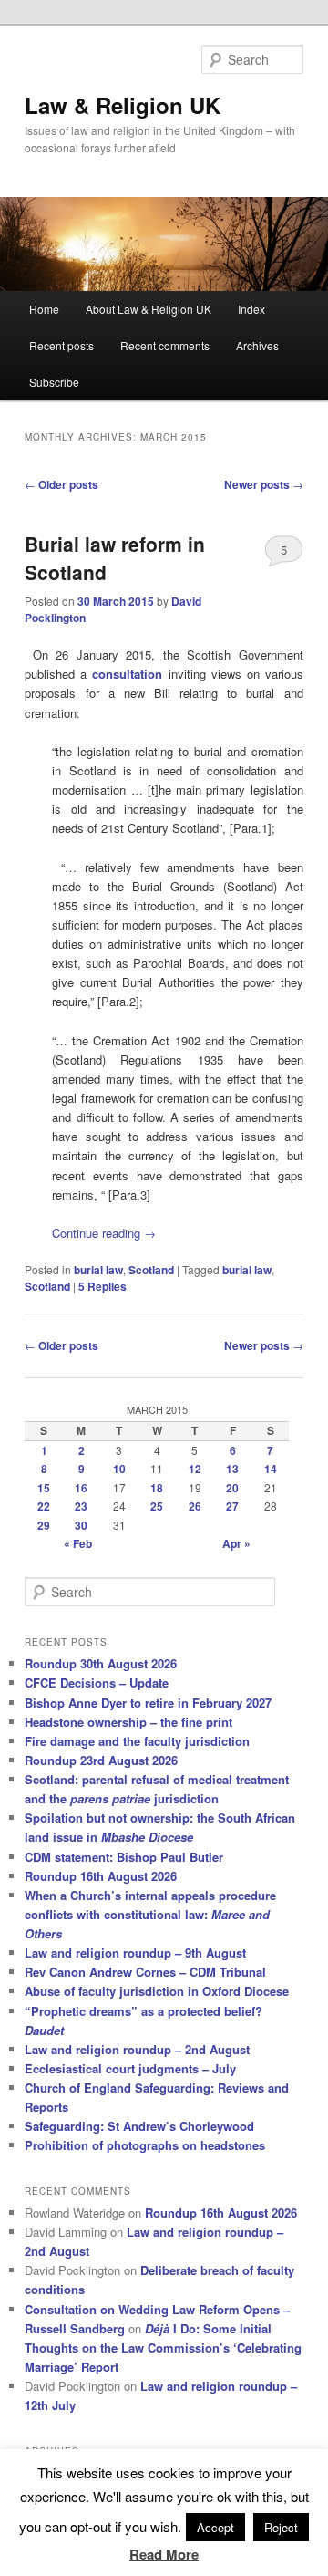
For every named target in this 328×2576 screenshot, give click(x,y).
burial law (98, 1270)
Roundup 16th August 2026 (101, 1876)
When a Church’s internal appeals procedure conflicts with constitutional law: (150, 1914)
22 (44, 1506)
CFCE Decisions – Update (97, 1683)
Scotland (151, 1270)
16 (81, 1488)
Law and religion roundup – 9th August (135, 1953)
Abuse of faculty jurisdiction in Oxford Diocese (157, 1991)
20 (232, 1488)
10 (119, 1469)
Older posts (61, 484)
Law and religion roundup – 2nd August (137, 2049)
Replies (102, 1286)
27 (232, 1506)
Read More (164, 2554)
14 (271, 1469)
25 (157, 1506)
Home (44, 309)
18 (157, 1488)
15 (44, 1488)
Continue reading (104, 1233)
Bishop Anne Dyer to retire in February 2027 (148, 1703)
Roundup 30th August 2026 (101, 1663)
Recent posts (61, 345)
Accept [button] (215, 2527)
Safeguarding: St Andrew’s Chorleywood (139, 2126)
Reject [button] (281, 2527)
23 (81, 1506)
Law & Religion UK (123, 105)
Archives (257, 345)
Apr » (236, 1543)
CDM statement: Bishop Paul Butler (124, 1857)
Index (251, 309)
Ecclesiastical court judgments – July (130, 2068)
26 (195, 1506)
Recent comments (165, 345)
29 (44, 1525)
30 (81, 1525)
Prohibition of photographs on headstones (145, 2145)
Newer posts (264, 484)
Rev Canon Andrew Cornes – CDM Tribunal (145, 1972)
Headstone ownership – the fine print (128, 1722)
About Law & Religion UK (149, 309)
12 (195, 1469)
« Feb (78, 1543)
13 (232, 1469)
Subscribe (54, 382)
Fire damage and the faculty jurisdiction (137, 1741)
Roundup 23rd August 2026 (101, 1760)
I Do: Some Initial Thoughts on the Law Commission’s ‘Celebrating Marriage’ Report (163, 2347)
